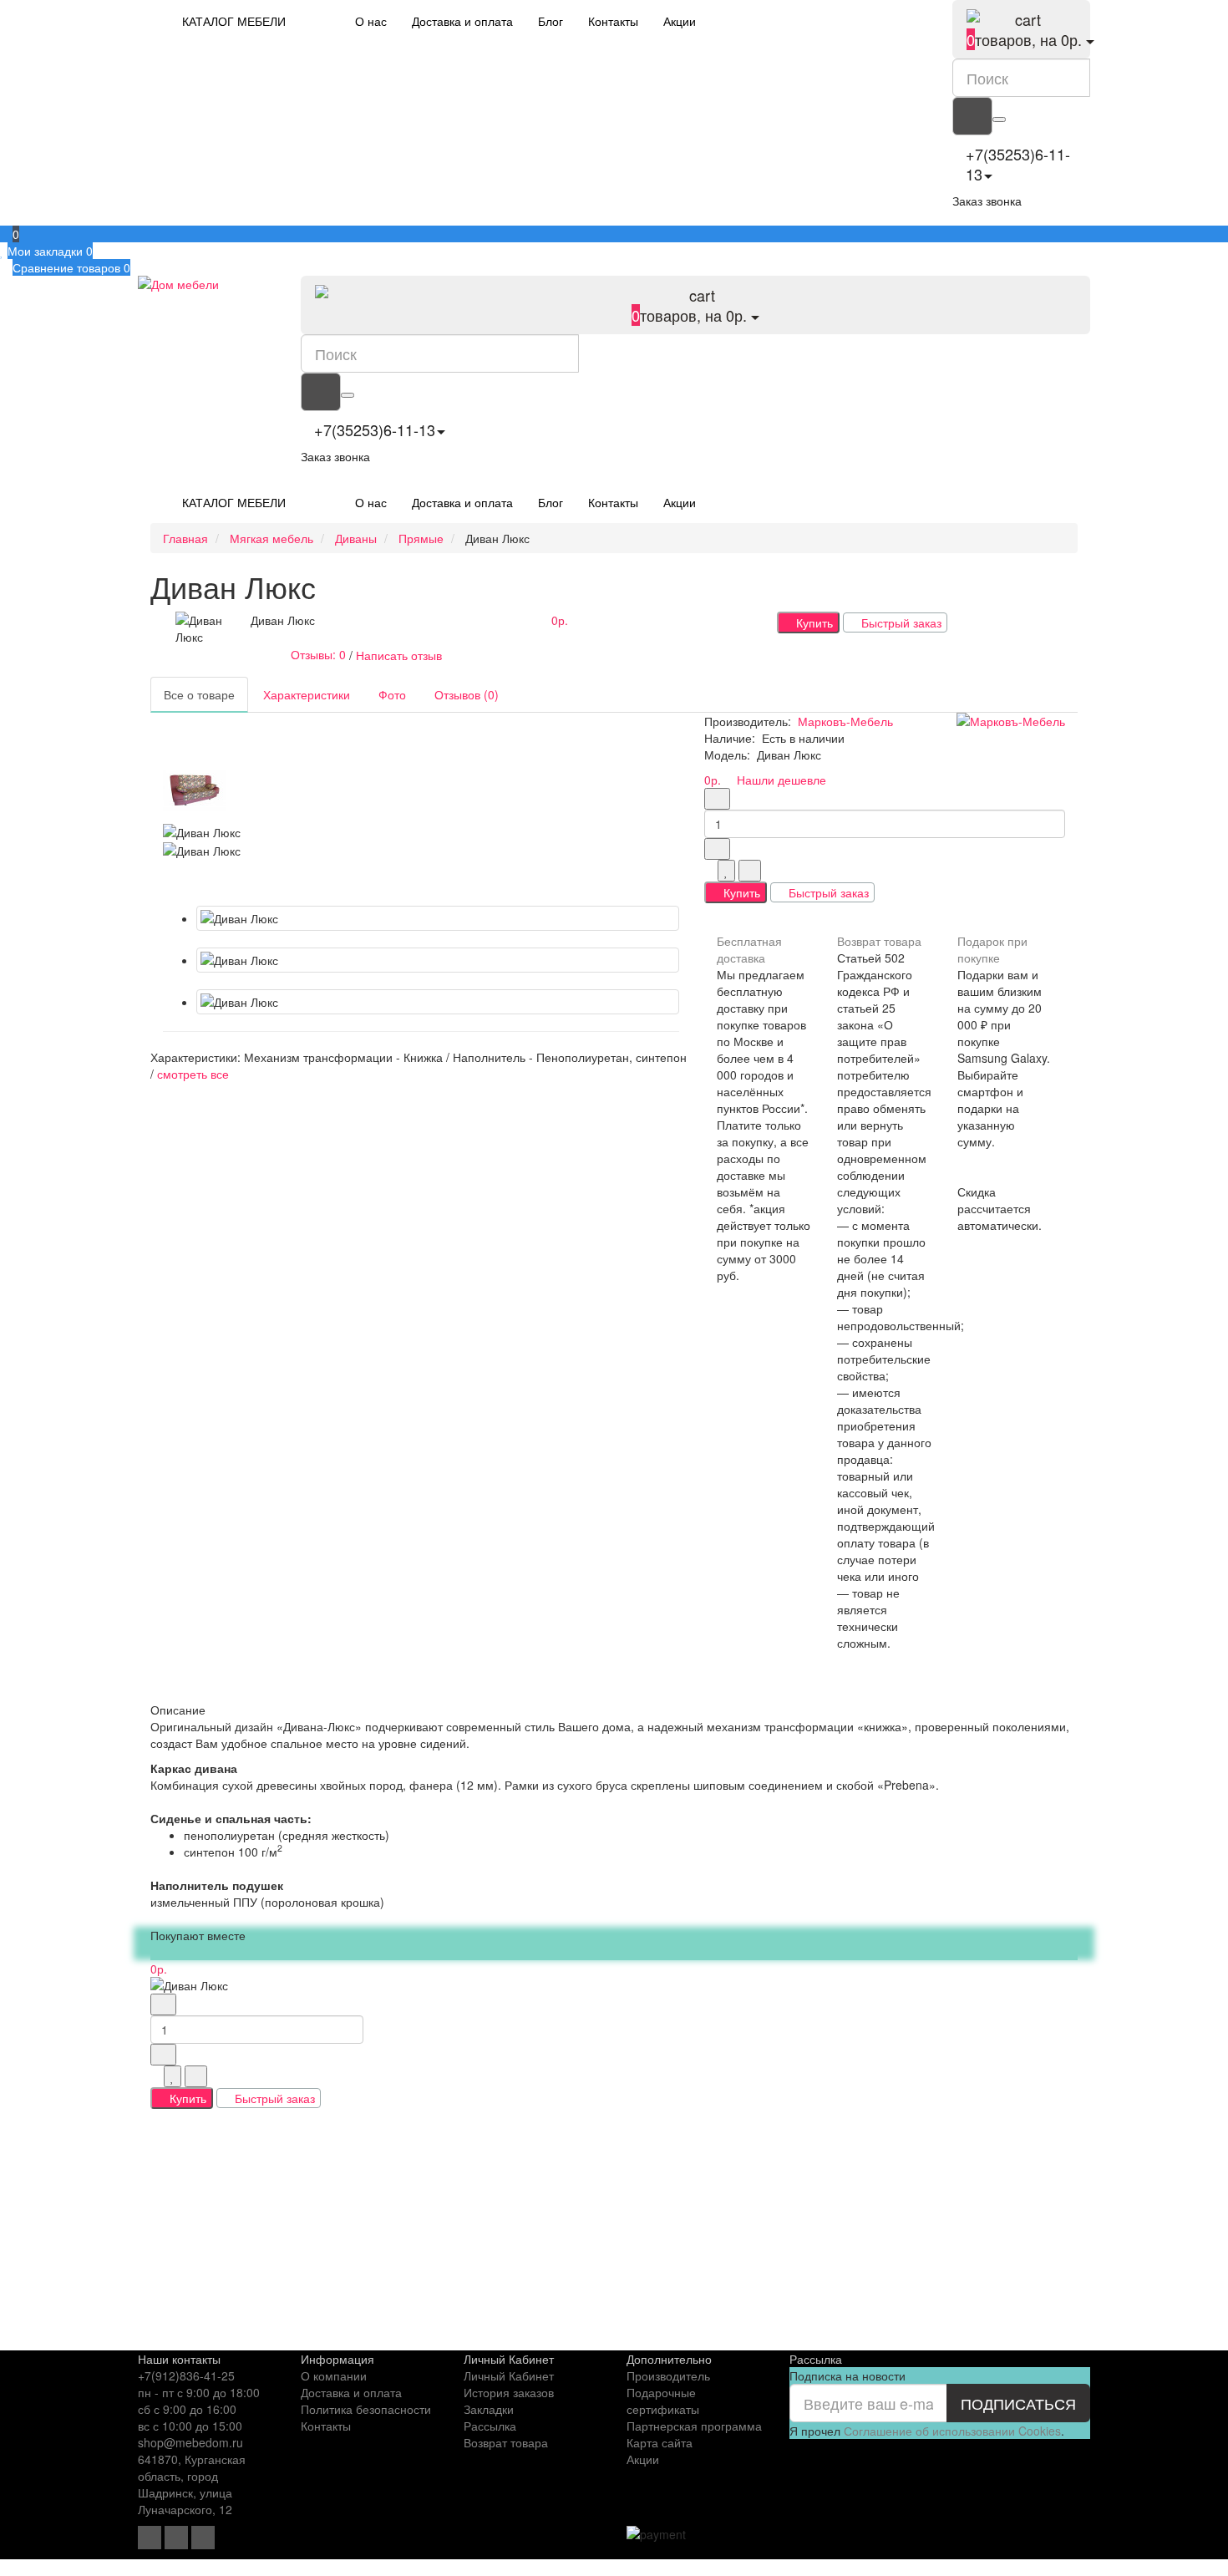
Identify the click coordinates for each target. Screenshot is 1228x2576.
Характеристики (307, 694)
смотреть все (193, 1074)
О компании (334, 2375)
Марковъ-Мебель (845, 721)
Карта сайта (660, 2442)
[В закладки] (726, 871)
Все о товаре (199, 694)
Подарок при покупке (992, 949)
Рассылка (490, 2426)
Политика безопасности (366, 2409)
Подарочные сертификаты (663, 2401)
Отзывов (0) (467, 694)
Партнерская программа (694, 2426)
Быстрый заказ (900, 622)
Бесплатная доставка (749, 949)
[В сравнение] (750, 871)
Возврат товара (879, 941)
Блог (551, 21)
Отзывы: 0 (315, 654)
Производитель (668, 2375)
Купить (813, 622)
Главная (185, 538)
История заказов (509, 2392)
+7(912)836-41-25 (186, 2375)
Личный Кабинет (509, 2375)
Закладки (489, 2409)
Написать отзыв (399, 654)
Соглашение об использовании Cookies (952, 2431)
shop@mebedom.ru (190, 2442)
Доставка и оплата (462, 21)
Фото (392, 694)
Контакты (613, 21)
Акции (680, 21)
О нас (371, 21)
